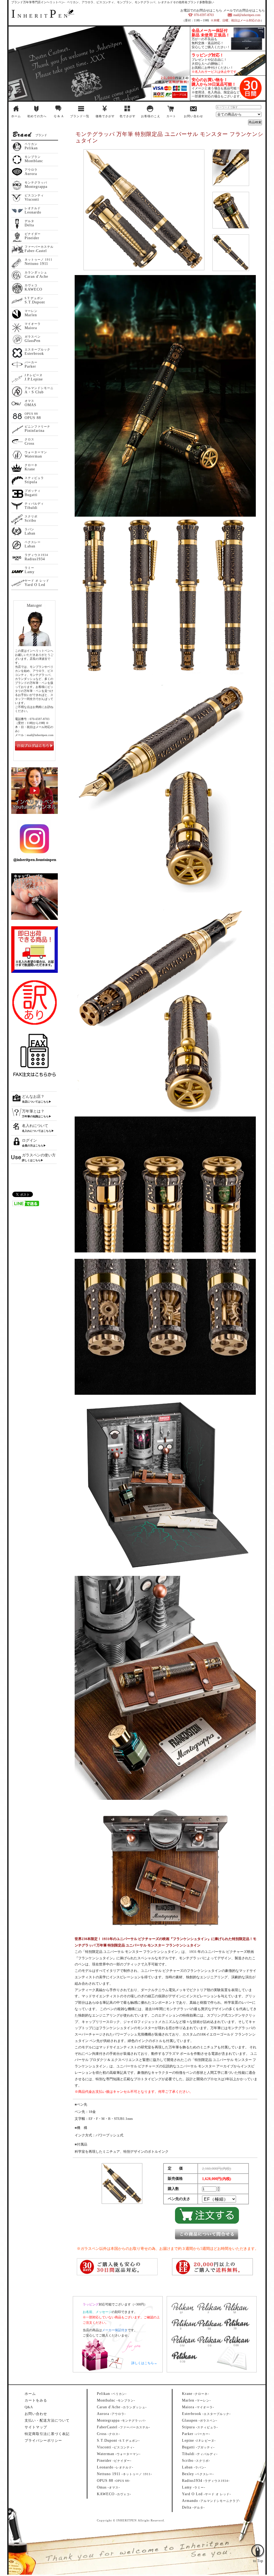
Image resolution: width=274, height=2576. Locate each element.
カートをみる (36, 2400)
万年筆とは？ (33, 1111)
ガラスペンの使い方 (39, 1155)
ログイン (29, 1140)
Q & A (59, 116)
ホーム (16, 116)
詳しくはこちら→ (144, 2363)
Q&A (29, 2407)
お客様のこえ (151, 116)
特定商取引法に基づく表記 (47, 2434)
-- (112, 2394)
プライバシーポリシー (43, 2440)
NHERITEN (40, 16)
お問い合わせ (193, 116)
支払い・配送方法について (47, 2420)
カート (171, 116)
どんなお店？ (33, 1097)
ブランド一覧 (80, 116)
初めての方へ (37, 116)
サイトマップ (36, 2427)
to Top (258, 2540)
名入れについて (35, 1126)
